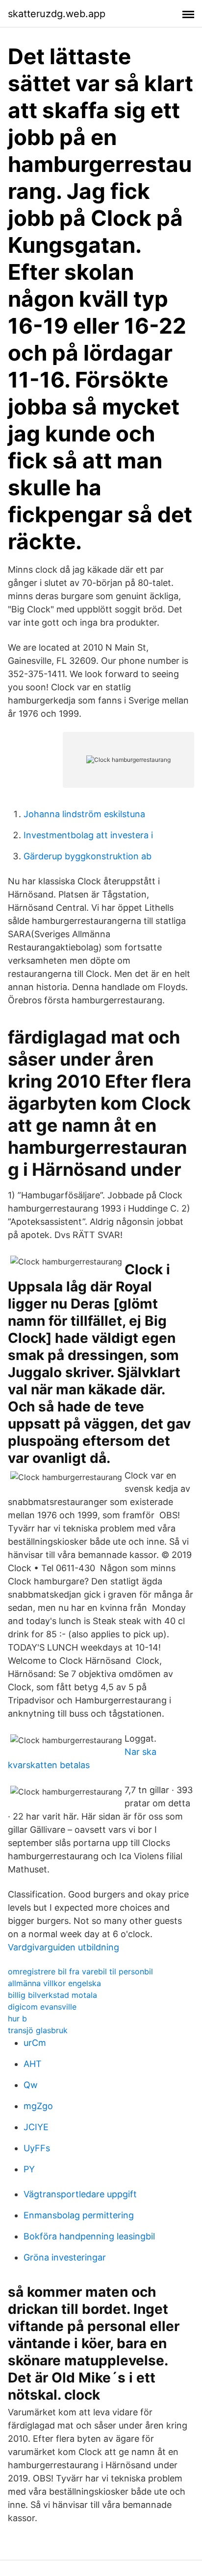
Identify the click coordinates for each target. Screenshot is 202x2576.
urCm (35, 2043)
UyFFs (37, 2148)
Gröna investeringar (65, 2257)
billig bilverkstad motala (52, 1995)
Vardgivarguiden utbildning (63, 1947)
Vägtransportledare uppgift (80, 2194)
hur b (17, 2018)
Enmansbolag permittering (79, 2215)
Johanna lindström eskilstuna (84, 814)
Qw (31, 2085)
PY (29, 2169)
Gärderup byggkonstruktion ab (88, 856)
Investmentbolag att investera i (88, 835)
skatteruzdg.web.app (57, 14)
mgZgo (38, 2106)
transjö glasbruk (38, 2030)
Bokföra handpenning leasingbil (89, 2236)
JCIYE (36, 2127)
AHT (33, 2064)
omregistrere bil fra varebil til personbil (80, 1971)
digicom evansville (42, 2007)
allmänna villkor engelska (54, 1983)
